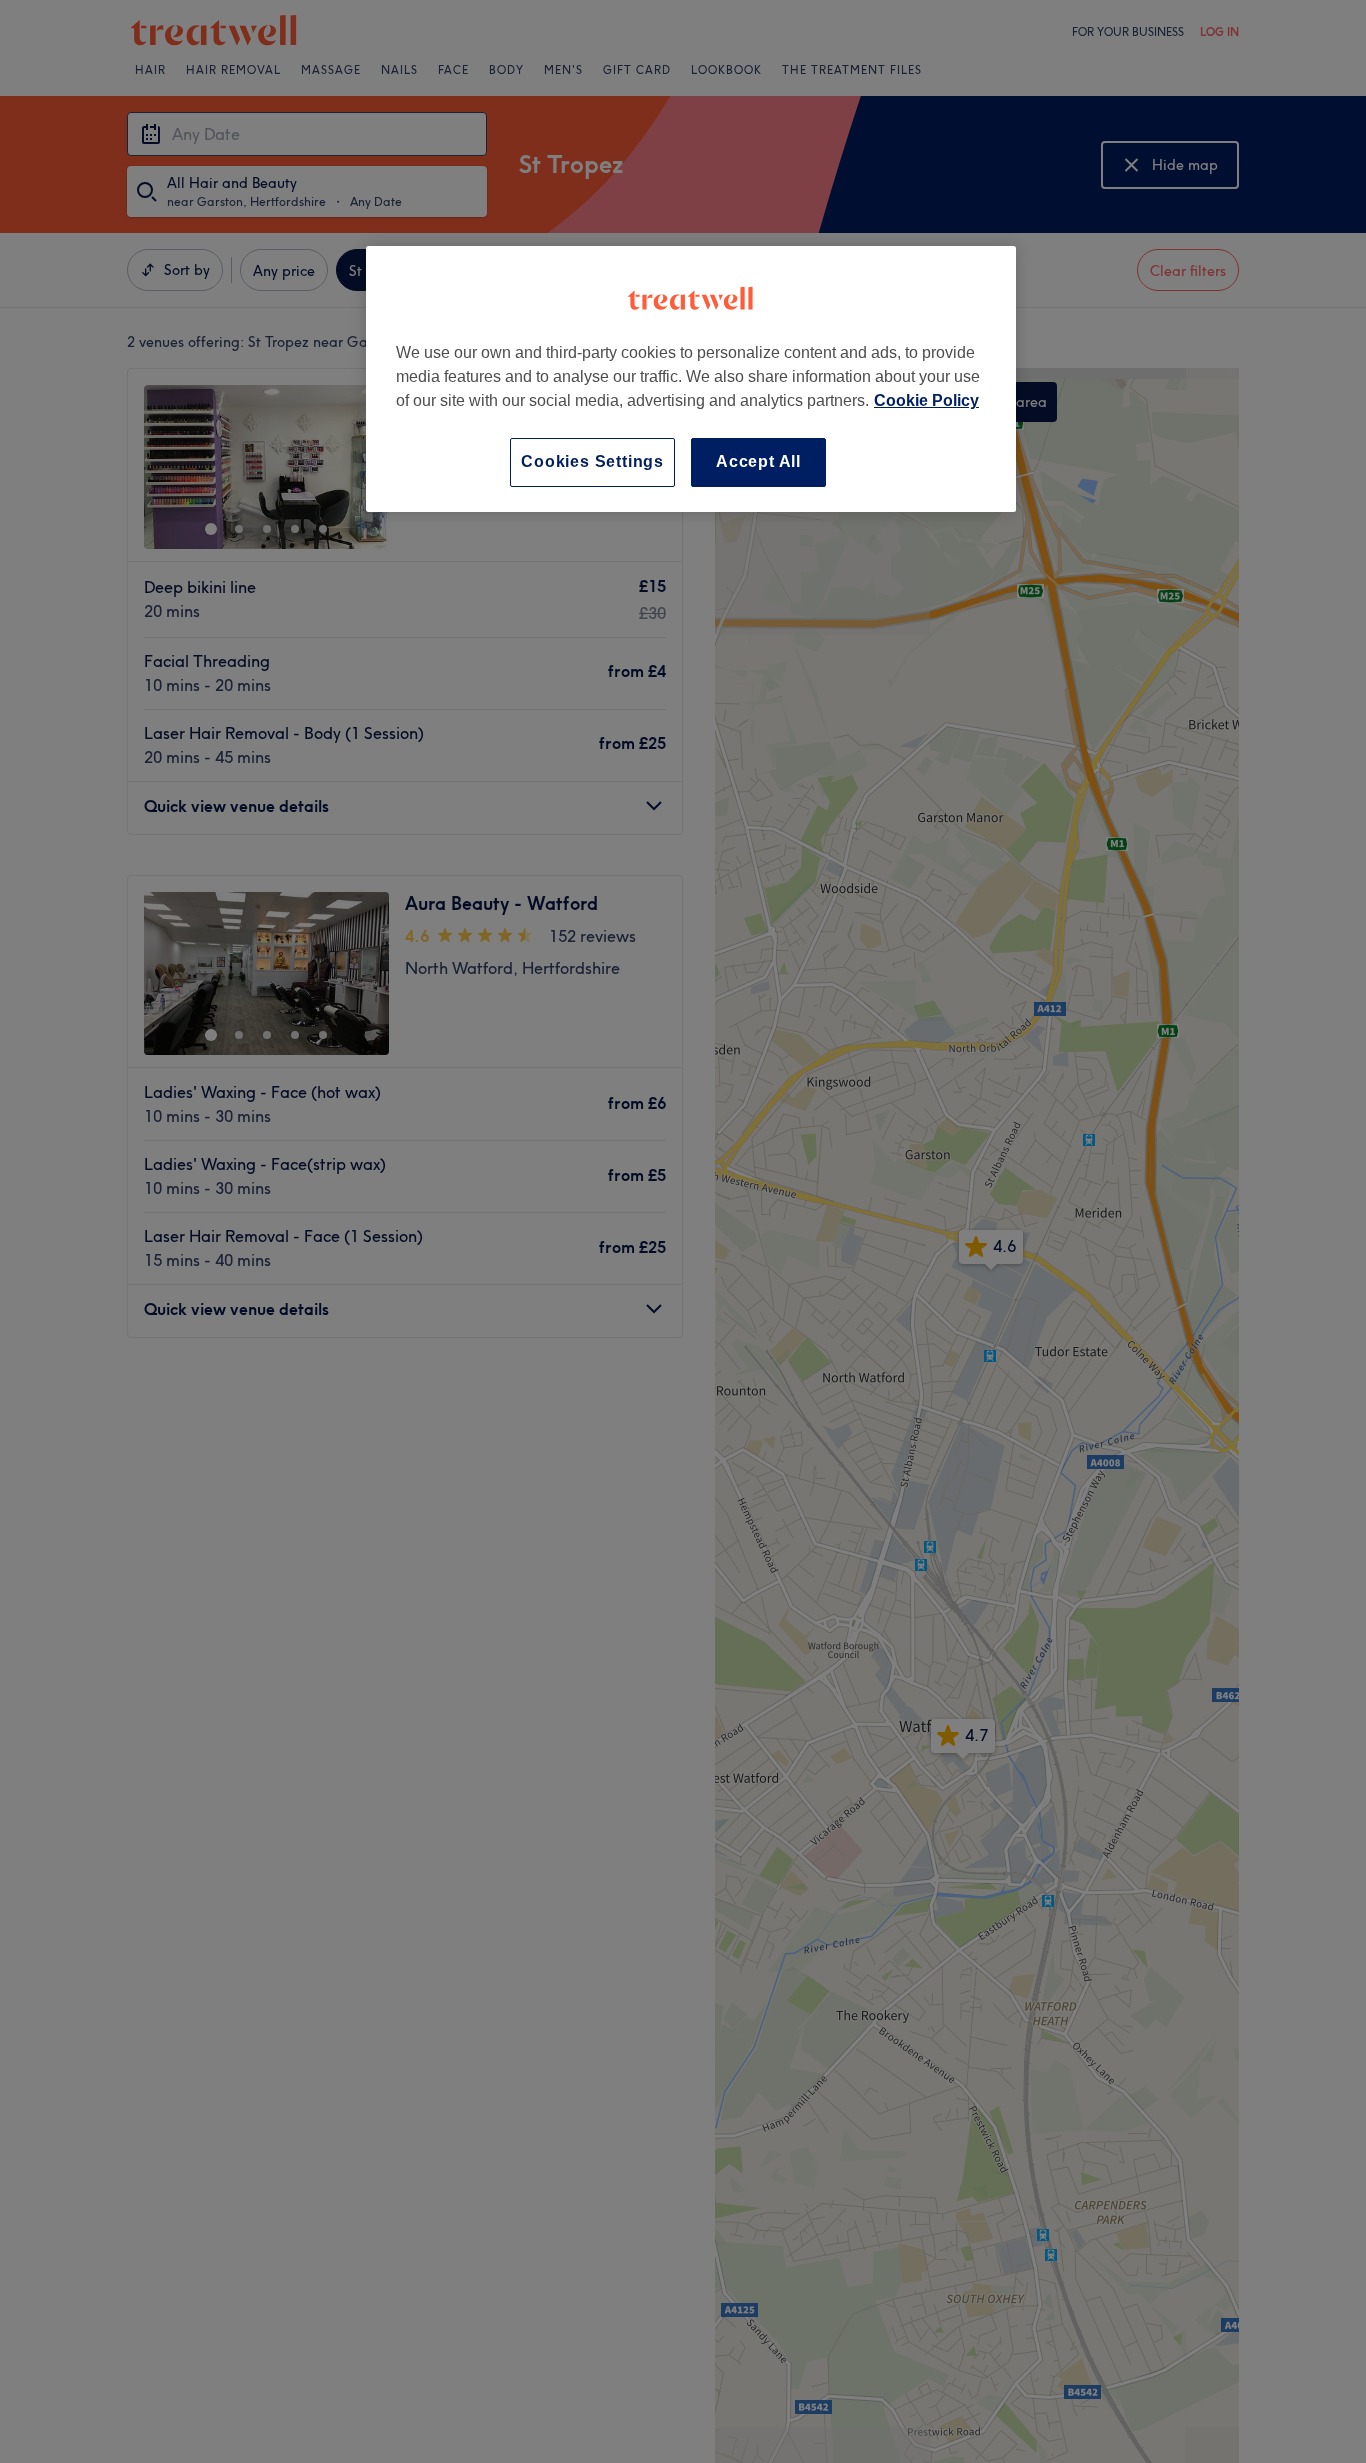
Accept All (758, 461)
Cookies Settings (592, 461)
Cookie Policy (926, 400)
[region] (691, 378)
